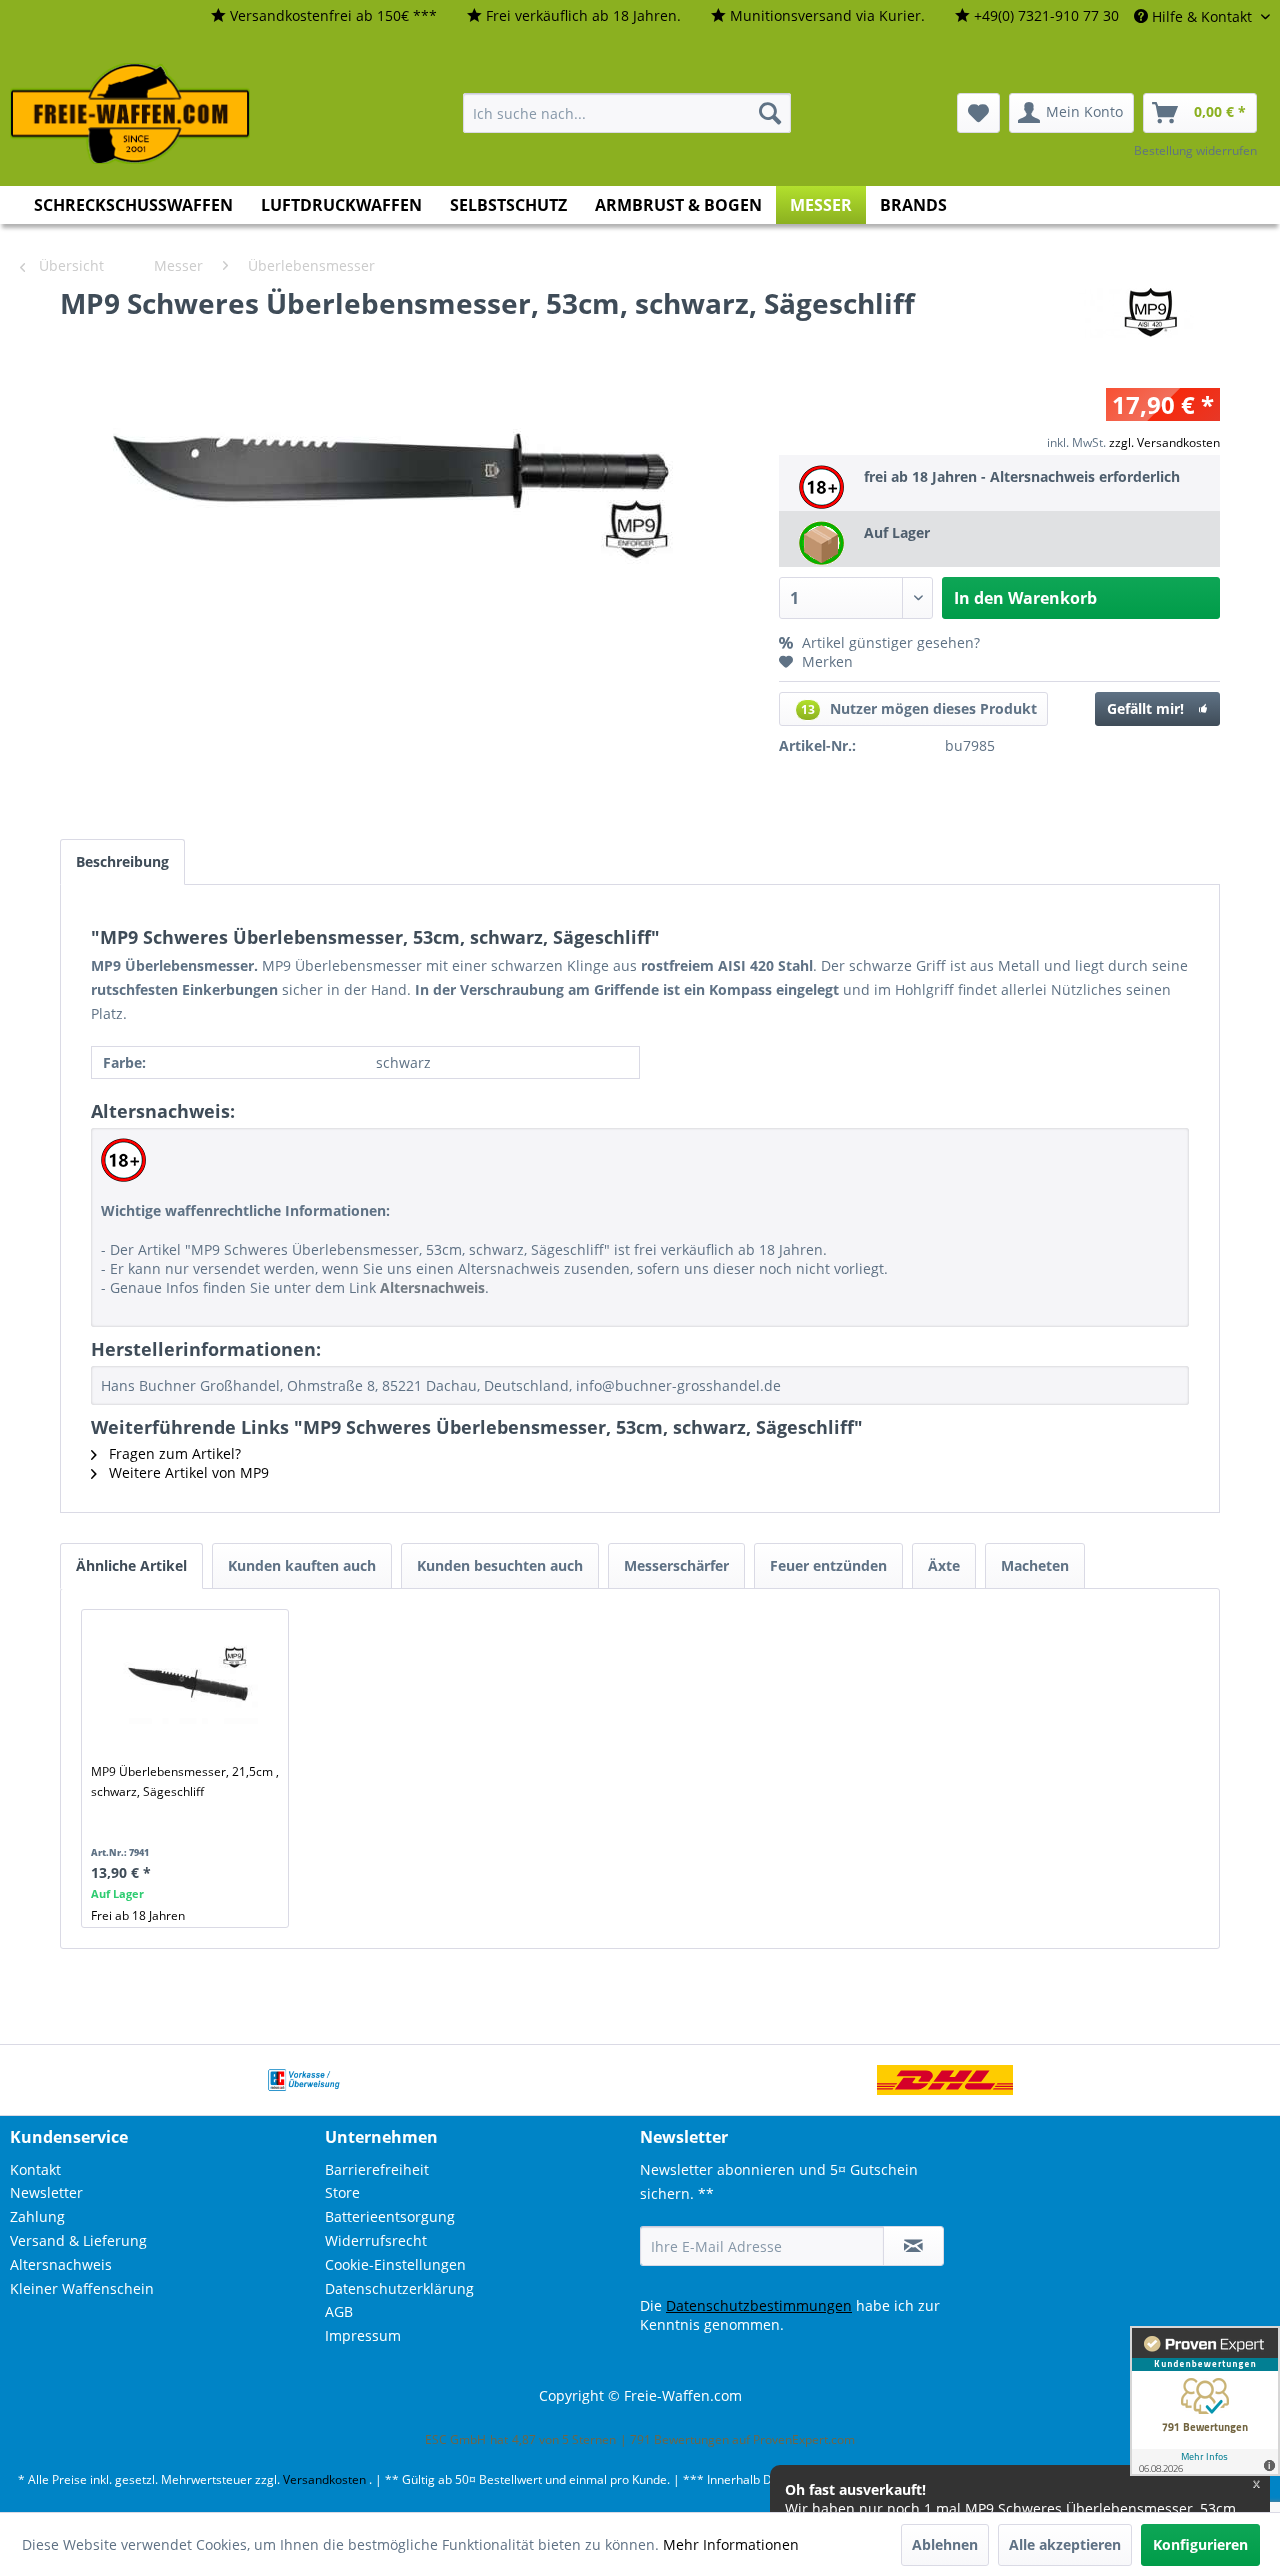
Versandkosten (324, 2479)
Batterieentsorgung (390, 2216)
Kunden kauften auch (302, 1565)
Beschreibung (122, 861)
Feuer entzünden (828, 1565)
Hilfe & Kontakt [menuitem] (1202, 16)
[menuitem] (324, 16)
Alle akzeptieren (1065, 2544)
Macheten (1035, 1565)
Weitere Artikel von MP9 (187, 1472)
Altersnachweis (61, 2264)
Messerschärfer (676, 1565)
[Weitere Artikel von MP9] (1147, 323)
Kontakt (35, 2169)
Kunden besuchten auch (500, 1565)
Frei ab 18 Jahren (138, 1915)
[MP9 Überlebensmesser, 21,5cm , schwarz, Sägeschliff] (188, 1682)
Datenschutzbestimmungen (759, 2305)
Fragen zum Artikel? (173, 1453)
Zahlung (37, 2216)
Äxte (944, 1565)
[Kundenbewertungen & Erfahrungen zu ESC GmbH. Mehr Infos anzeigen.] (1205, 2401)
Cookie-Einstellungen (395, 2264)
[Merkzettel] (978, 113)
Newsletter (46, 2192)
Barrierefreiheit (377, 2169)
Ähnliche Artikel (131, 1565)
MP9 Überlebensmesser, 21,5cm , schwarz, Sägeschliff (185, 1781)
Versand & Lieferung (78, 2240)
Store (342, 2192)
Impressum (363, 2335)
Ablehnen (945, 2544)
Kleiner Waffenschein (82, 2288)
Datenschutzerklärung (399, 2288)
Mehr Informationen (731, 2544)
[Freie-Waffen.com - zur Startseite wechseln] (131, 114)
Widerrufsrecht (376, 2240)
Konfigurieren (1200, 2544)
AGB (339, 2311)
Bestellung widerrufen (1195, 150)
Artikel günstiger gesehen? (889, 642)
